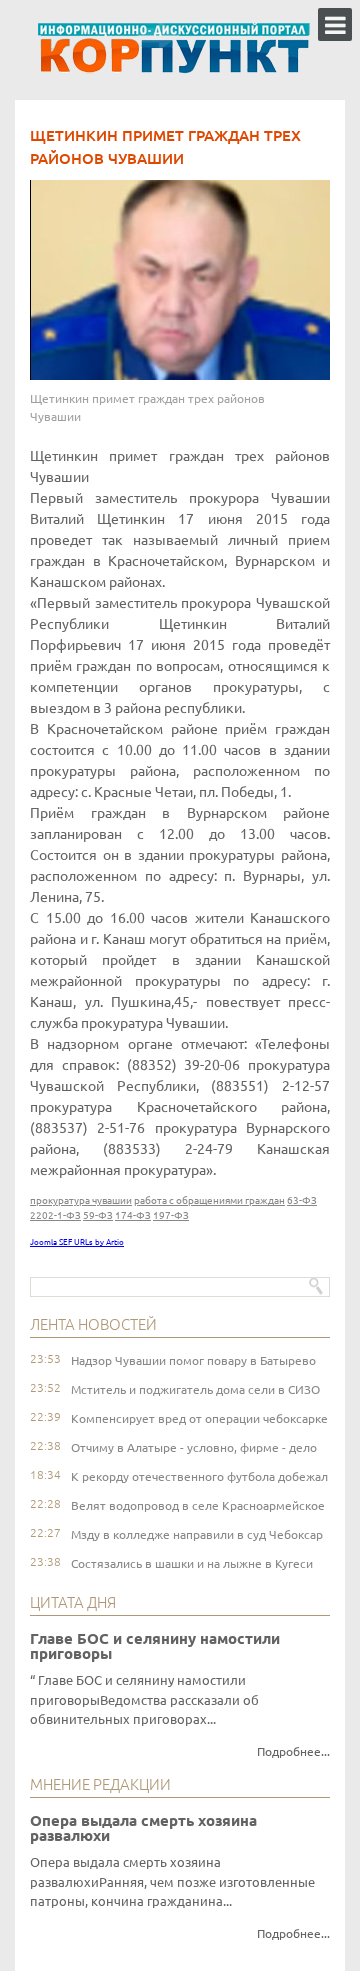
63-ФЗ (302, 1200)
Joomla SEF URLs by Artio (77, 1242)
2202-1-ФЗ (55, 1215)
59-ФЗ (98, 1215)
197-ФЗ (171, 1215)
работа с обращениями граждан (209, 1200)
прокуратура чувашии (81, 1200)
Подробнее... (293, 1751)
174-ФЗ (133, 1215)
